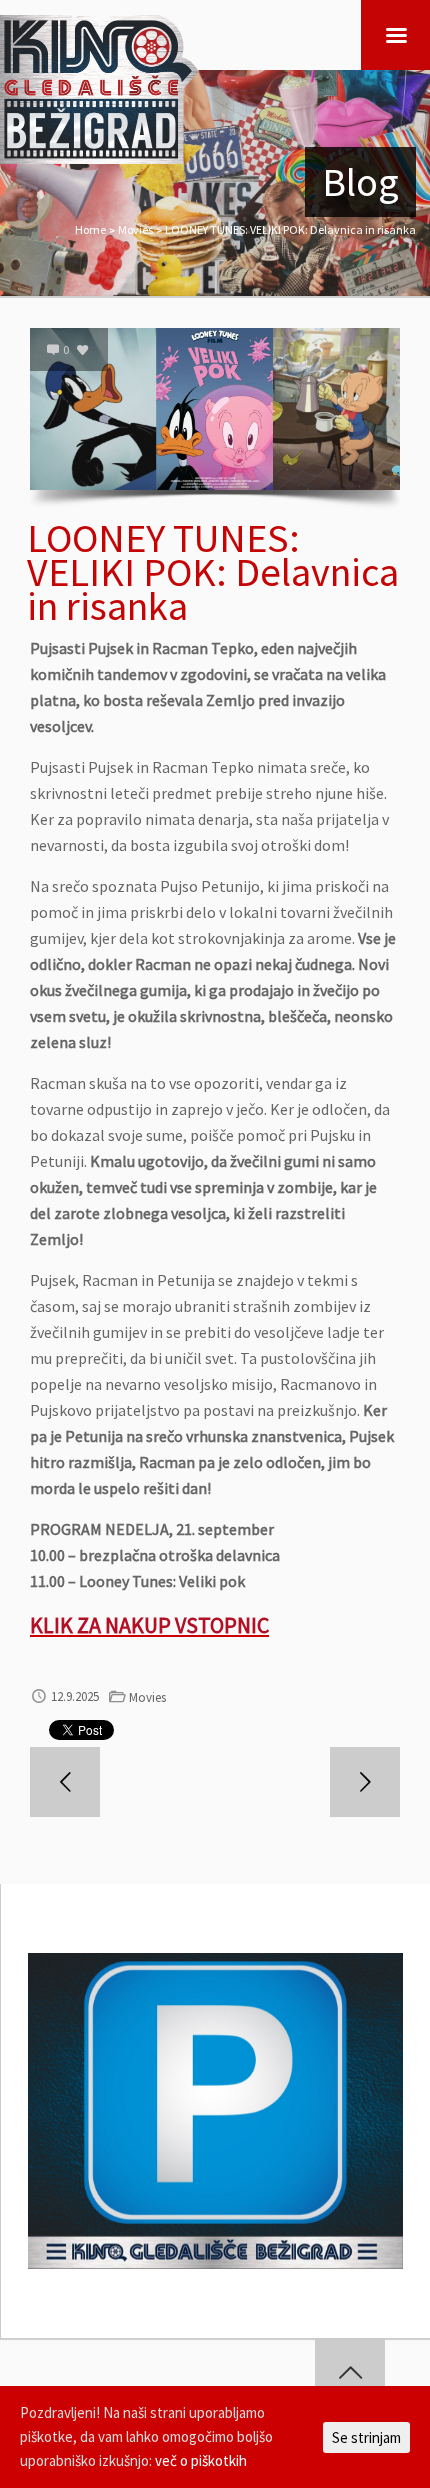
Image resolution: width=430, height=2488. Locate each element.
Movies (135, 229)
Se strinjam (366, 2437)
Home (90, 229)
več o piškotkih (201, 2460)
